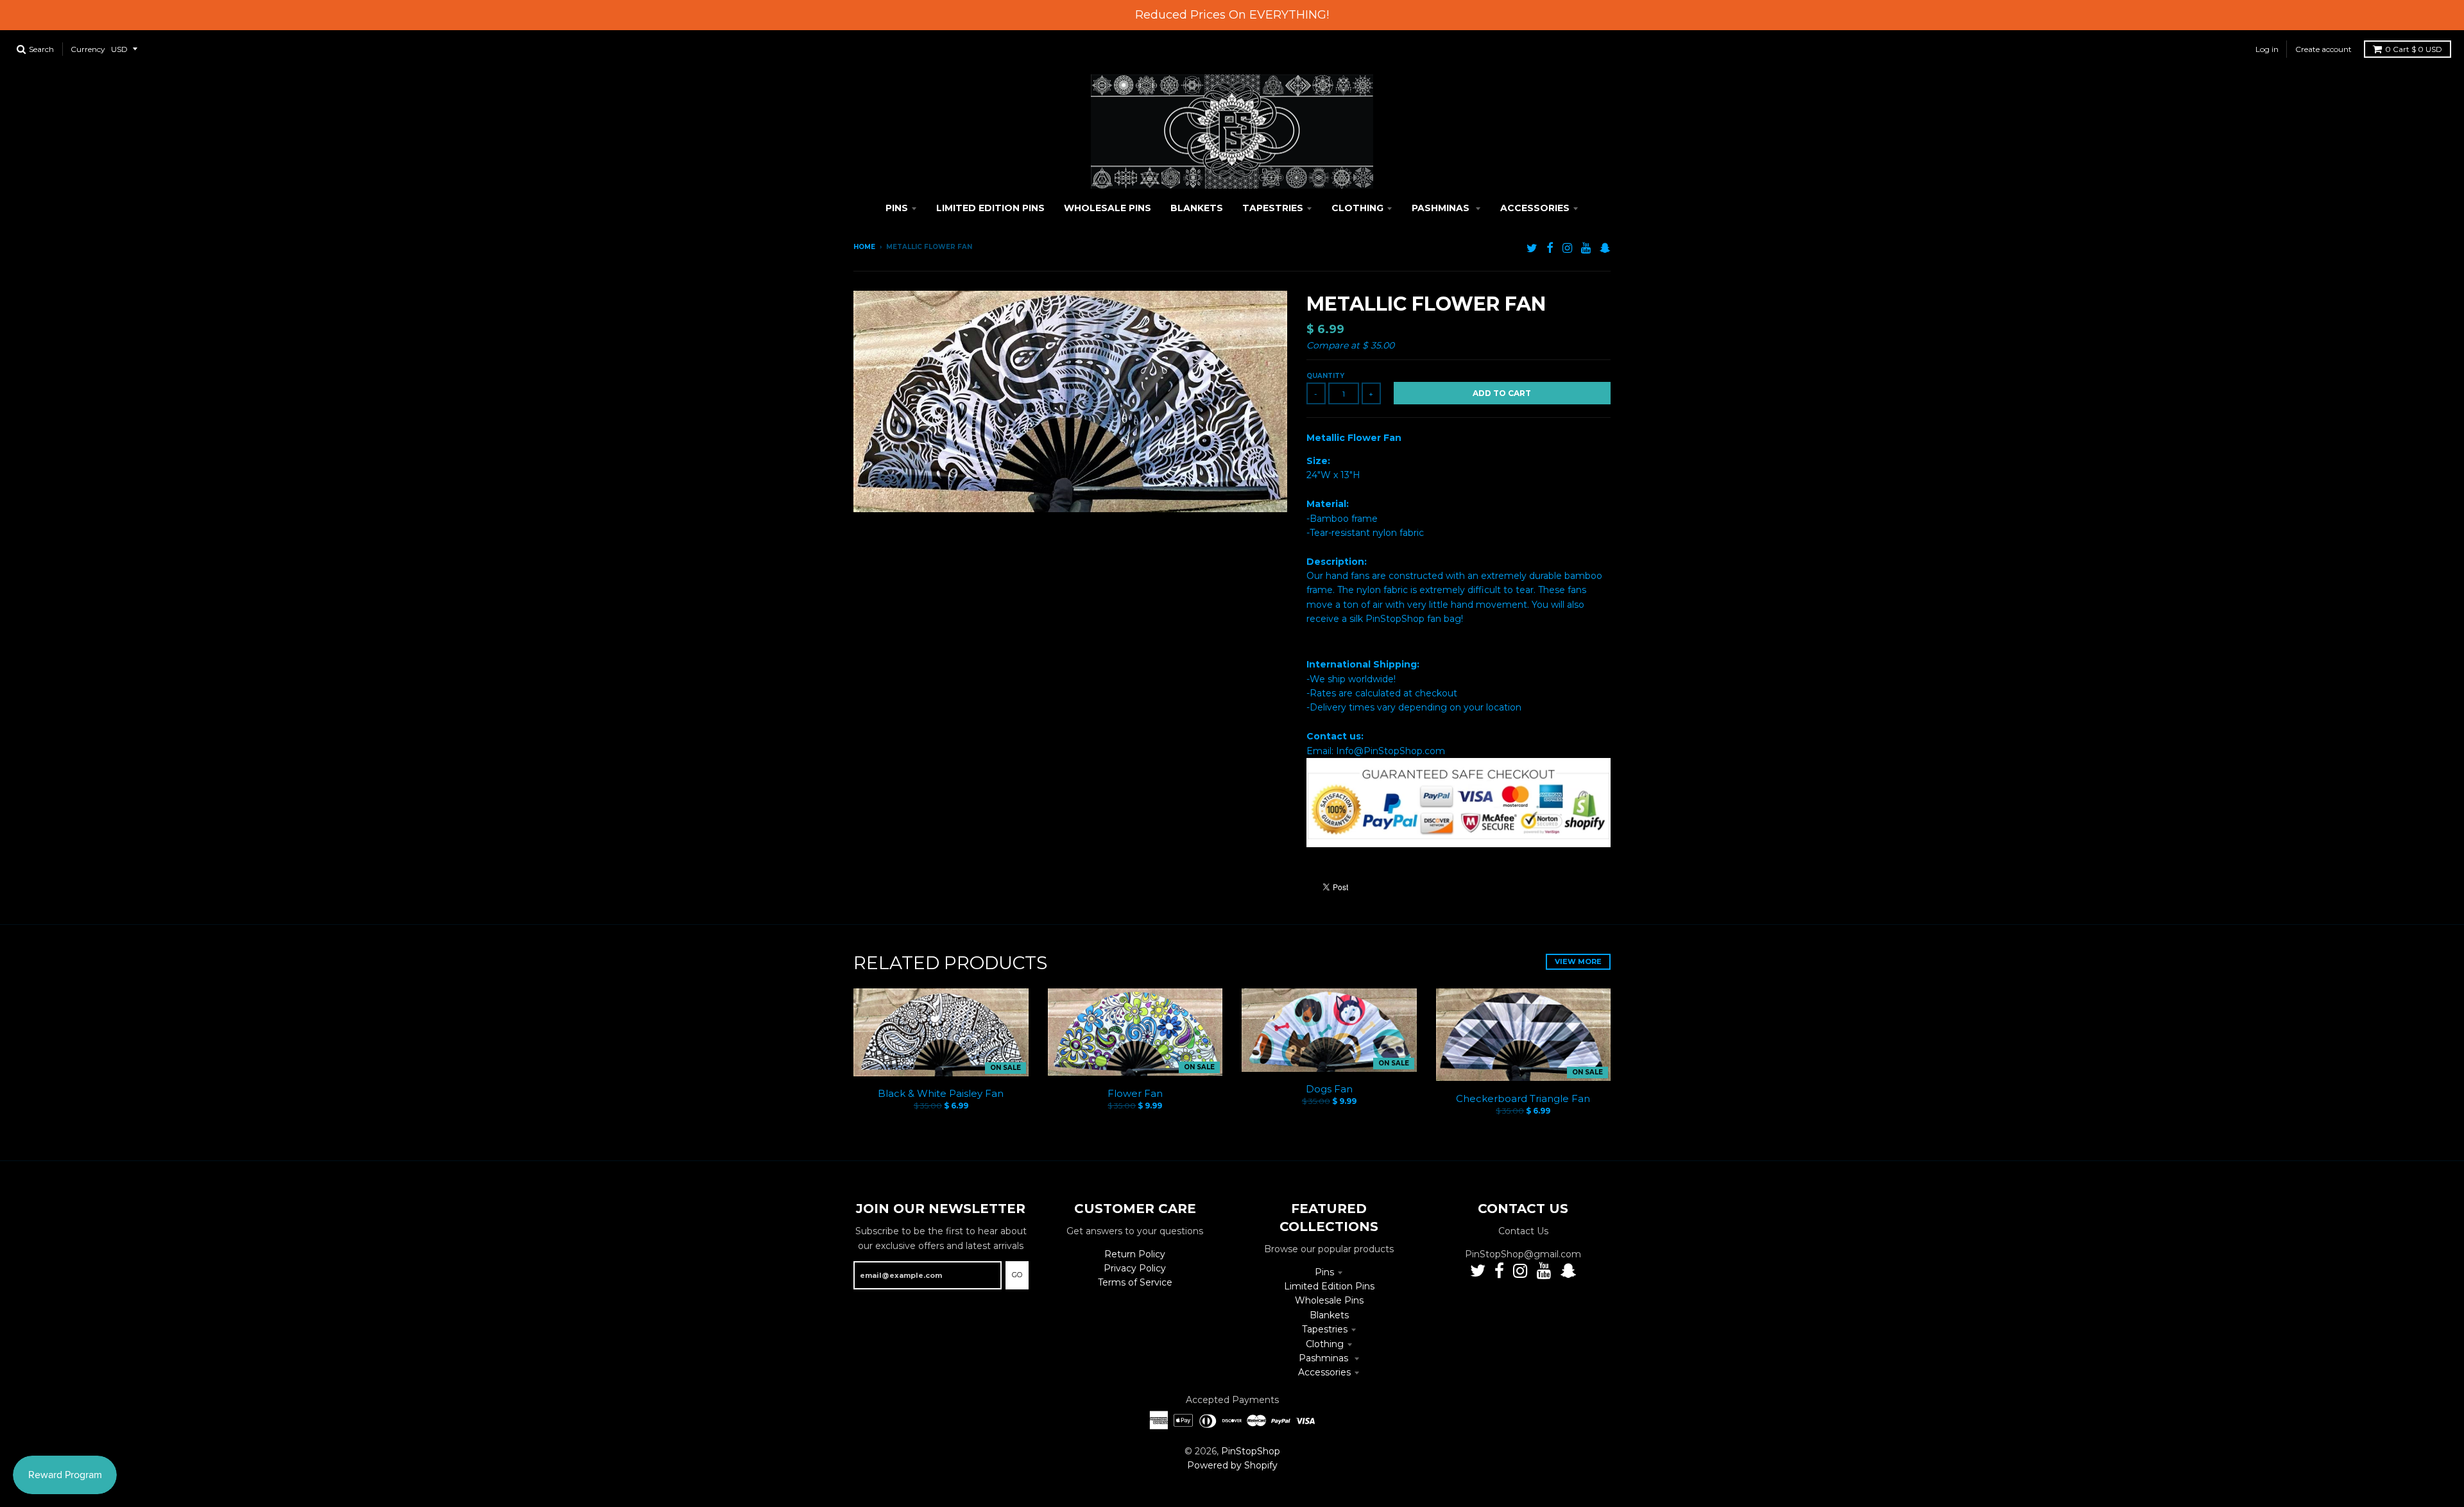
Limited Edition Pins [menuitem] (990, 208)
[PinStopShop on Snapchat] (1605, 248)
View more (1578, 961)
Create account (2323, 49)
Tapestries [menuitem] (1273, 208)
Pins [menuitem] (897, 208)
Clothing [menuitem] (1357, 208)
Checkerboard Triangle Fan (1523, 1098)
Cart (2414, 49)
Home (864, 247)
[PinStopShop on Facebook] (1550, 248)
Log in (2267, 49)
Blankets (1329, 1315)
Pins (1324, 1272)
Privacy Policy (1135, 1268)
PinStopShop (1251, 1451)
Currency (88, 49)
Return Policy (1135, 1254)
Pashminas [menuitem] (1442, 208)
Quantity (1325, 376)
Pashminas (1325, 1358)
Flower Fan (1135, 1093)
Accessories (1324, 1372)
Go (1017, 1275)
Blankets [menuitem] (1197, 208)
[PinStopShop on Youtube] (1586, 248)
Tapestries (1325, 1329)
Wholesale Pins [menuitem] (1108, 208)
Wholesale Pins (1329, 1300)
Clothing (1325, 1344)
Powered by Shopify (1232, 1465)
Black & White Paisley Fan (941, 1093)
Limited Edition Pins (1329, 1286)
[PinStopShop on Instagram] (1567, 248)
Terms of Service (1135, 1282)
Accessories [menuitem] (1535, 208)
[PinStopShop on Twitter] (1532, 248)
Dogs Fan (1329, 1089)
